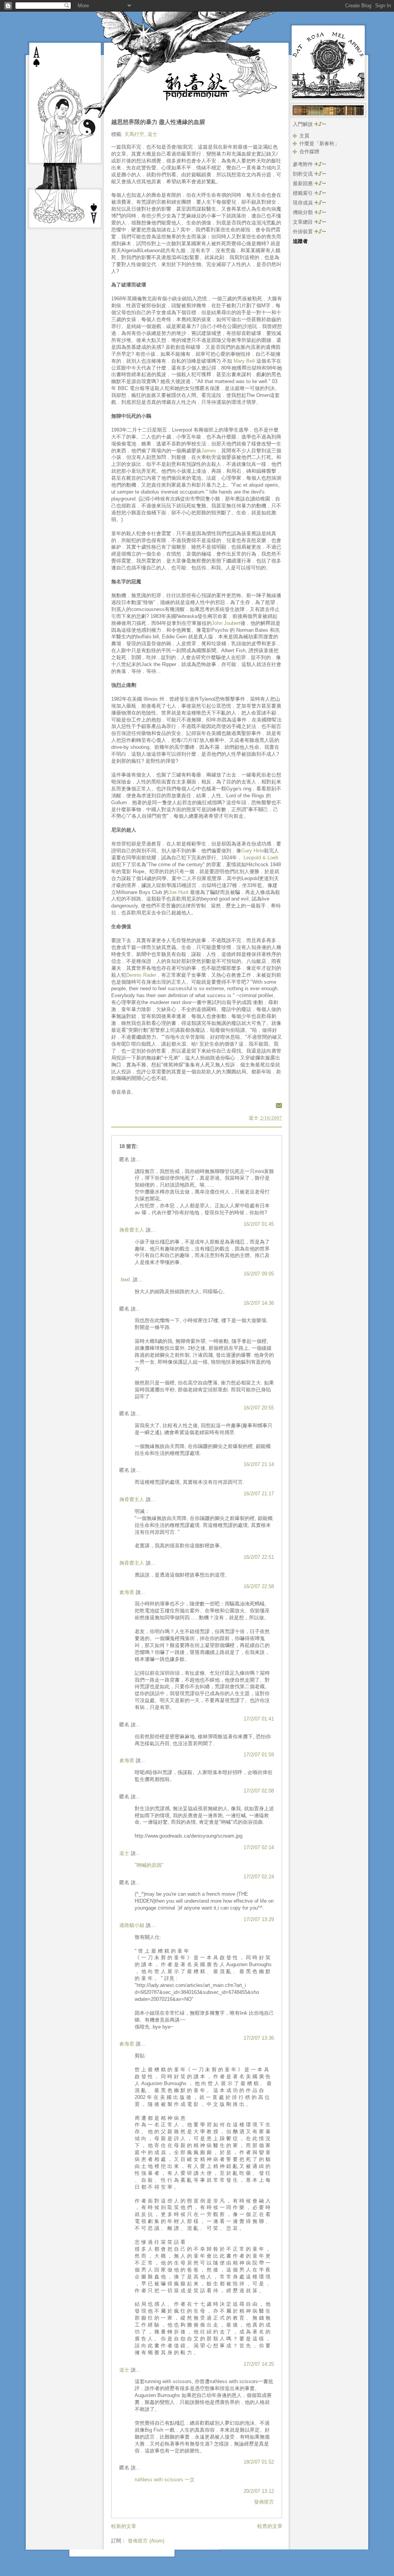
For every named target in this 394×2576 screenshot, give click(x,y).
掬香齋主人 (132, 1230)
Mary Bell (244, 361)
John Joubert (226, 623)
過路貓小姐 (132, 1925)
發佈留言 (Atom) (146, 2541)
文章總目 (304, 222)
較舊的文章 (270, 2526)
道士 (152, 134)
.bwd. (125, 1280)
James (209, 451)
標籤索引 (304, 193)
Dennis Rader (141, 975)
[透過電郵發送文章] (278, 1105)
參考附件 (304, 164)
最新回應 (304, 183)
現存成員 (304, 203)
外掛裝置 (304, 232)
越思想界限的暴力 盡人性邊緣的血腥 (158, 122)
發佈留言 (264, 2502)
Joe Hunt (179, 892)
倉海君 (127, 1592)
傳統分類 (304, 212)
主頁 (304, 136)
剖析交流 (304, 174)
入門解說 (304, 124)
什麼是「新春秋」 (319, 143)
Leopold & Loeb (261, 858)
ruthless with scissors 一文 (165, 2480)
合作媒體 (309, 151)
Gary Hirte (253, 851)
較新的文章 (124, 2526)
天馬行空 (134, 134)
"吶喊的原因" (149, 1865)
